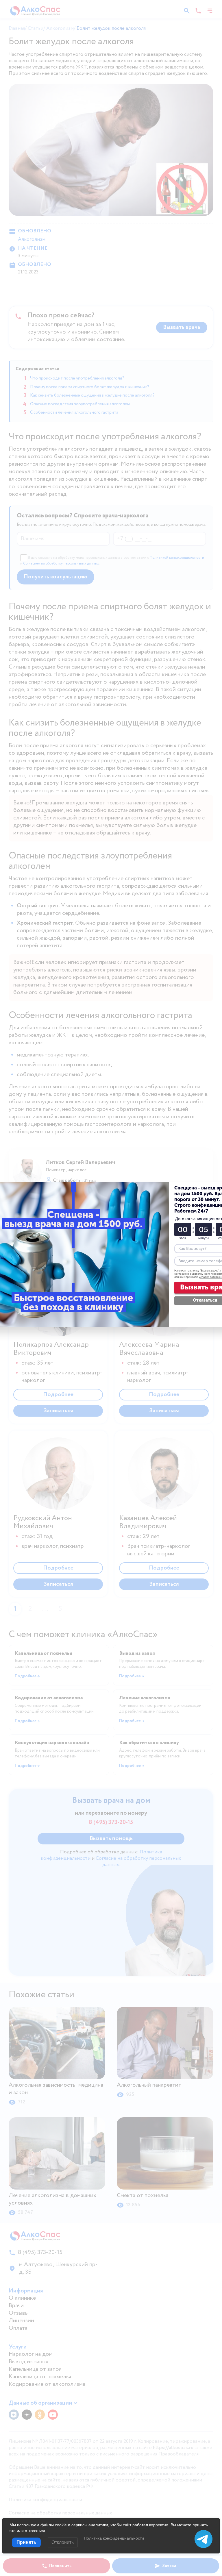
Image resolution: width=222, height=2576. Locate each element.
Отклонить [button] (63, 2542)
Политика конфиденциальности (114, 2538)
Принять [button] (26, 2542)
